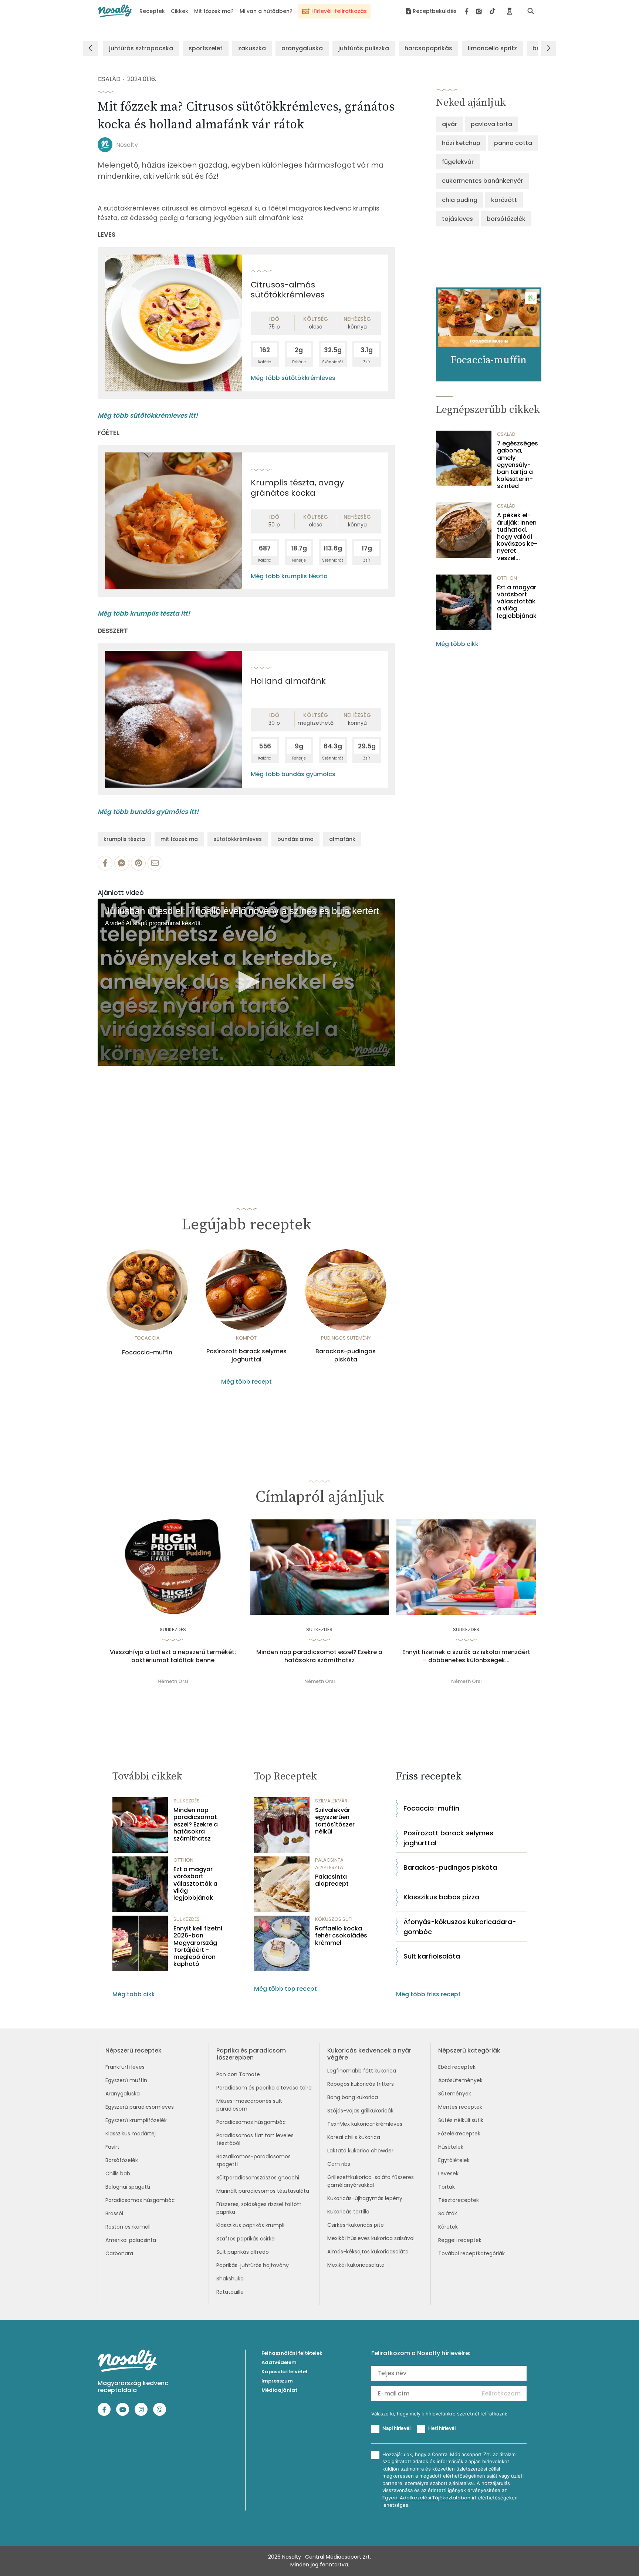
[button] (247, 982)
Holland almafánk (288, 681)
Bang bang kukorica (353, 2097)
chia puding (460, 200)
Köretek (448, 2227)
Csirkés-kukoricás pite (356, 2225)
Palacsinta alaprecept (332, 1880)
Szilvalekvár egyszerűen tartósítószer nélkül (335, 1821)
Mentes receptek (460, 2107)
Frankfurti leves (125, 2067)
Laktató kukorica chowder (360, 2151)
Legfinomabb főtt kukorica (362, 2071)
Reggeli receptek (460, 2240)
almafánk (342, 839)
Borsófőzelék (122, 2160)
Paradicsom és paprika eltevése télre (264, 2088)
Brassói (114, 2213)
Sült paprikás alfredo (243, 2252)
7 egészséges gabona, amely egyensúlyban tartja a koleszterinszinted (518, 465)
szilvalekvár (331, 1801)
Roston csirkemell (128, 2227)
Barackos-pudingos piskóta (346, 1356)
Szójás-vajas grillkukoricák (360, 2111)
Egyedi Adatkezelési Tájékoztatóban (426, 2498)
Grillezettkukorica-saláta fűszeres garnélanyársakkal (371, 2181)
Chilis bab (118, 2173)
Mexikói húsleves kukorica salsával (371, 2238)
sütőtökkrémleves (238, 839)
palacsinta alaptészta (329, 1864)
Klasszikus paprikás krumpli (250, 2225)
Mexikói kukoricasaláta (356, 2265)
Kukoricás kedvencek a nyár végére (369, 2054)
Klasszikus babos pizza (441, 1897)
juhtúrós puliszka (364, 48)
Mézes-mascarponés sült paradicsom (249, 2105)
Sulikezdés (173, 1629)
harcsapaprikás (428, 48)
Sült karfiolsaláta (432, 1956)
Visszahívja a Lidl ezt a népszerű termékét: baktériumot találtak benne (173, 1656)
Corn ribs (339, 2164)
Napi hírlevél (396, 2428)
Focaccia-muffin (147, 1353)
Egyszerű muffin (126, 2080)
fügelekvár (458, 162)
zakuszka (252, 48)
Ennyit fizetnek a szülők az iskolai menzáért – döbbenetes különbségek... (466, 1656)
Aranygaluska (123, 2094)
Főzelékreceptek (459, 2134)
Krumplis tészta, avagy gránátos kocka (297, 488)
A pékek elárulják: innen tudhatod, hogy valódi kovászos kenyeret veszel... (517, 536)
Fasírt (112, 2147)
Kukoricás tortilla (348, 2212)
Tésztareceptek (459, 2200)
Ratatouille (230, 2292)
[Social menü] (480, 11)
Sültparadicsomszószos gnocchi (258, 2178)
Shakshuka (230, 2279)
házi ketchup (461, 143)
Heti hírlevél (442, 2428)
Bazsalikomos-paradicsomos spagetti (253, 2160)
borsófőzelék (506, 219)
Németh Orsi (173, 1681)
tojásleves (457, 219)
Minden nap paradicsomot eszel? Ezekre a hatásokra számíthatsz (319, 1656)
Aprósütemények (460, 2080)
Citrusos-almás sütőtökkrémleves (288, 290)
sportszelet (206, 48)
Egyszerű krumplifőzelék (136, 2120)
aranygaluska (302, 48)
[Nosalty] (115, 11)
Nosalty (127, 145)
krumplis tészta (124, 839)
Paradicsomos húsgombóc (140, 2200)
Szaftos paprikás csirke (246, 2239)
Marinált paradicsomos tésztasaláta (263, 2191)
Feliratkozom (501, 2393)
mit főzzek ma (179, 839)
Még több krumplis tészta (289, 576)
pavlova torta (491, 124)
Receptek (152, 11)
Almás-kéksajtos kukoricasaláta (368, 2252)
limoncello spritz (492, 48)
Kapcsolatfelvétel (284, 2372)
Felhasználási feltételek (292, 2353)
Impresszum (277, 2381)
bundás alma (295, 839)
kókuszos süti (334, 1919)
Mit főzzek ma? (214, 11)
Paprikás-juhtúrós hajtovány (253, 2265)
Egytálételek (454, 2160)
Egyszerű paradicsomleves (140, 2107)
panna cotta (513, 143)
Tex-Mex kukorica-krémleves (365, 2124)
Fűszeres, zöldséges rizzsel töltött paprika (259, 2208)
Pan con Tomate (238, 2074)
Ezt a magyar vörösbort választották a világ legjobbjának (517, 602)
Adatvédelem (279, 2362)
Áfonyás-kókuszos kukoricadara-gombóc (460, 1927)
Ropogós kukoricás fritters (361, 2084)
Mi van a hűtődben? (266, 11)
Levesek (448, 2173)
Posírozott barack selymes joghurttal (246, 1356)
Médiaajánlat (279, 2390)
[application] (246, 982)
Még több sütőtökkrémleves (293, 378)
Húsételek (451, 2147)
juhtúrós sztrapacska (141, 48)
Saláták (448, 2213)
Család (109, 79)
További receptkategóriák (471, 2253)
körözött (504, 200)
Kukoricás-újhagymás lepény (365, 2198)
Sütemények (455, 2094)
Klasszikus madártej (131, 2134)
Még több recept (246, 1382)
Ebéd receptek (457, 2067)
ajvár (449, 124)
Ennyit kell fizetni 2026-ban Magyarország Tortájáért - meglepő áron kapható (198, 1946)
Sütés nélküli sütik (461, 2120)
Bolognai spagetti (128, 2187)
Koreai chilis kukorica (354, 2137)
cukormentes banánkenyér (482, 181)
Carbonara (119, 2253)
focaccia (147, 1338)
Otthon (507, 578)
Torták (447, 2187)
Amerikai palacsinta (131, 2240)
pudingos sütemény (346, 1338)
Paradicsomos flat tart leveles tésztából (255, 2139)
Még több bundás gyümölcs (293, 774)
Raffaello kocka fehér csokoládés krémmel (341, 1936)
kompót (246, 1338)
